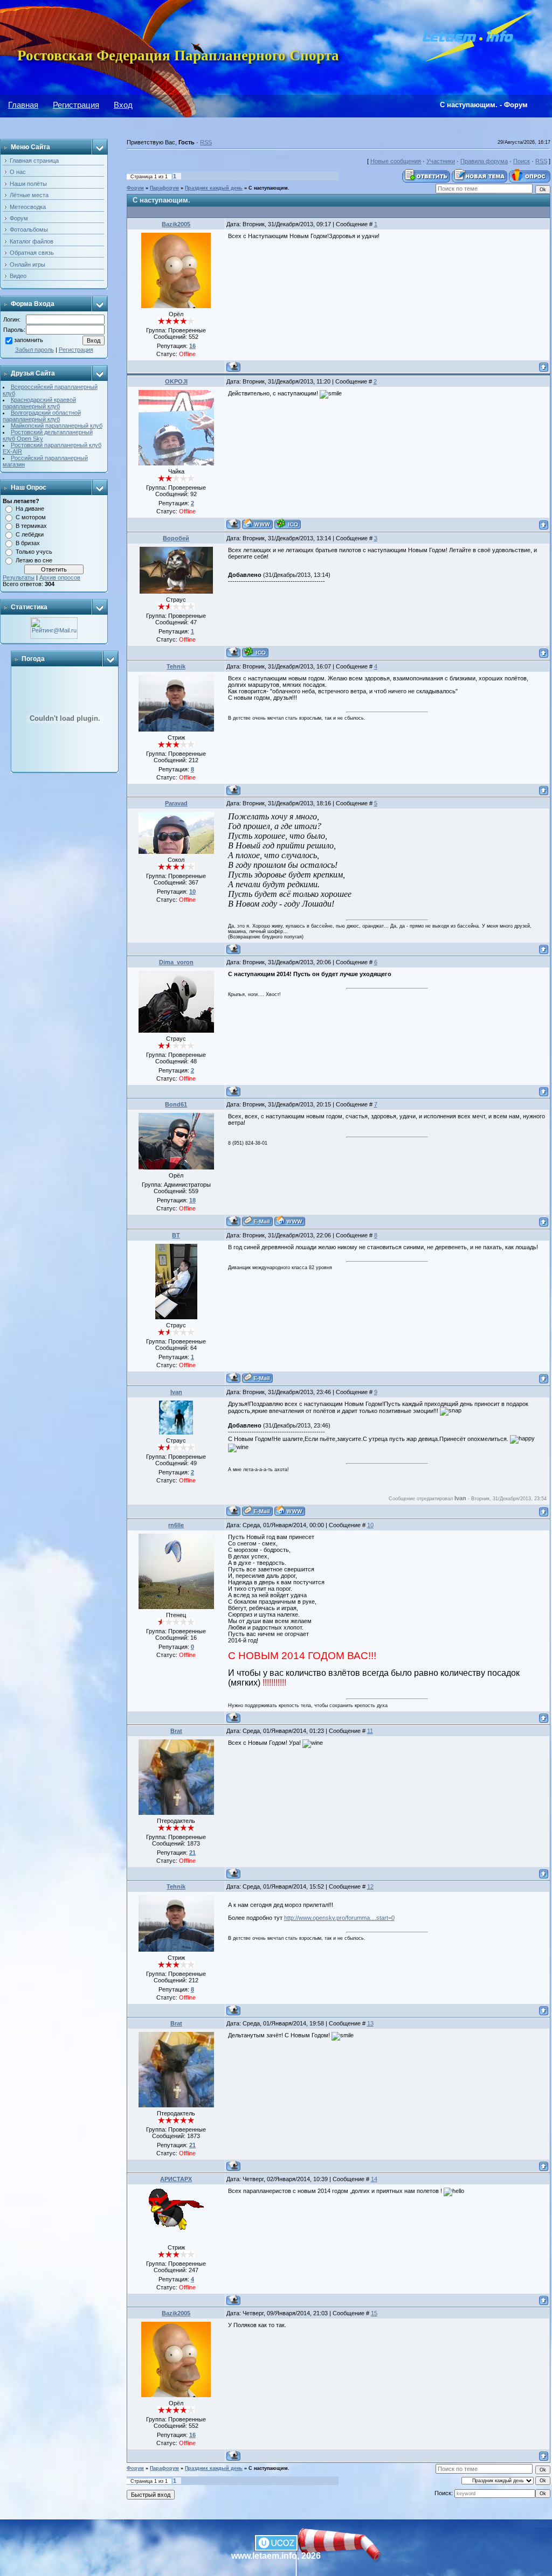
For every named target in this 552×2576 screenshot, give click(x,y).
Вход (123, 105)
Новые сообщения (396, 161)
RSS (206, 142)
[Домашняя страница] (257, 524)
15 (374, 2313)
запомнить (29, 340)
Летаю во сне (34, 560)
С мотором (31, 517)
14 (374, 2179)
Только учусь (34, 552)
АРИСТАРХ (176, 2179)
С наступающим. (269, 188)
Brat (176, 1731)
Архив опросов (60, 577)
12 (370, 1886)
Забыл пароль (34, 350)
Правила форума (484, 161)
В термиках (31, 526)
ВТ (176, 1235)
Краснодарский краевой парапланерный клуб (39, 403)
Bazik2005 (176, 224)
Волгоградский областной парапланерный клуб (42, 416)
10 (370, 1525)
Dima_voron (176, 962)
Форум (135, 188)
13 (370, 2023)
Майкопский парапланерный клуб (57, 426)
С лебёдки (30, 534)
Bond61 (176, 1104)
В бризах (28, 543)
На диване (30, 509)
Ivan (176, 1392)
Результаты (19, 577)
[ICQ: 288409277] (288, 524)
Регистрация (76, 105)
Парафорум (164, 188)
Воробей (176, 538)
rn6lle (176, 1525)
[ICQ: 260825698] (255, 652)
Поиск (522, 161)
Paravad (176, 803)
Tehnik (176, 666)
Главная (23, 105)
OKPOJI (176, 381)
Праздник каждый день (214, 188)
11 (370, 1731)
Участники (441, 161)
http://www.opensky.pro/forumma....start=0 (339, 1918)
